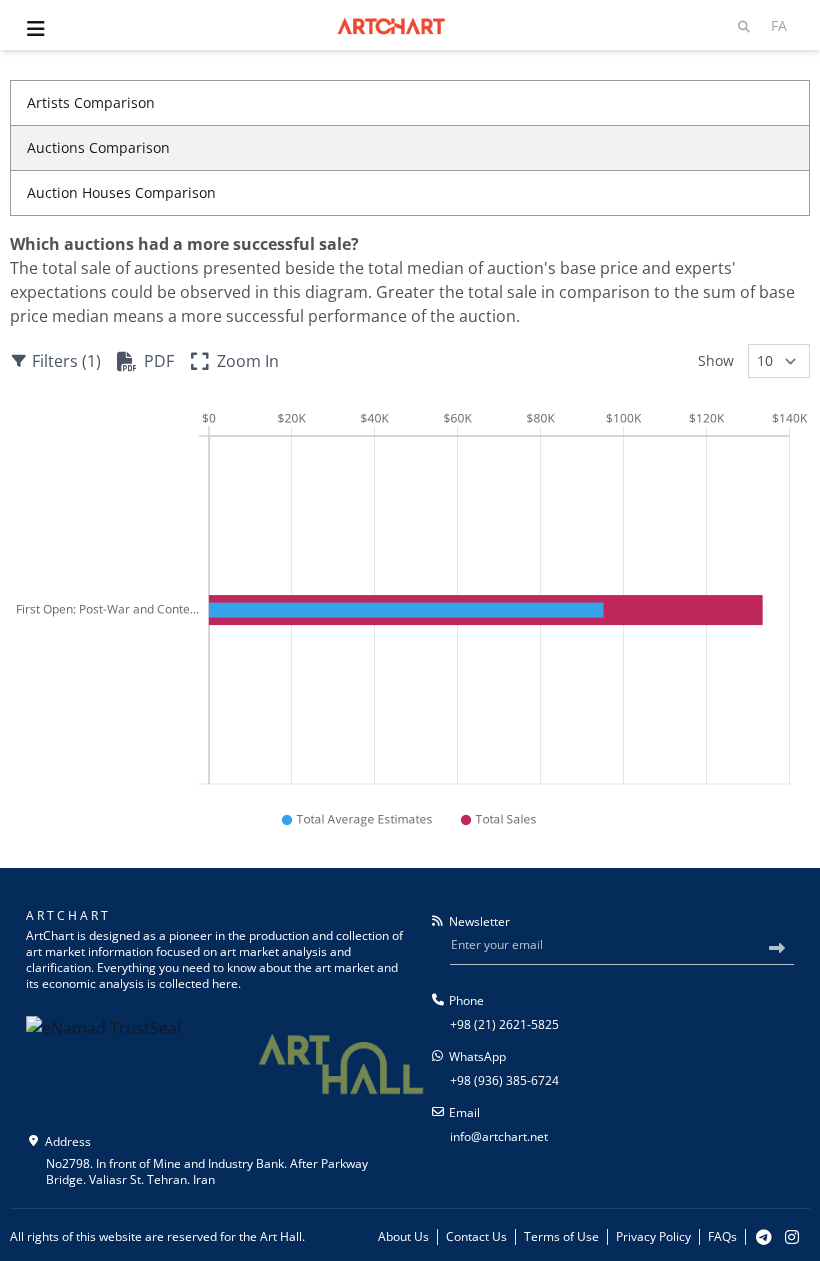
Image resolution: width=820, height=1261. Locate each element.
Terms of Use (561, 1237)
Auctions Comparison (98, 147)
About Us (403, 1237)
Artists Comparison (91, 102)
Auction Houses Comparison (121, 192)
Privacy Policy (653, 1237)
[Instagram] (792, 1237)
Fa (779, 25)
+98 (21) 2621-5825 (504, 1024)
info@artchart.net (499, 1136)
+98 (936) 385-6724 (504, 1080)
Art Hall (281, 1236)
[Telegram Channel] (764, 1237)
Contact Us (476, 1237)
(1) (66, 361)
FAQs (722, 1237)
